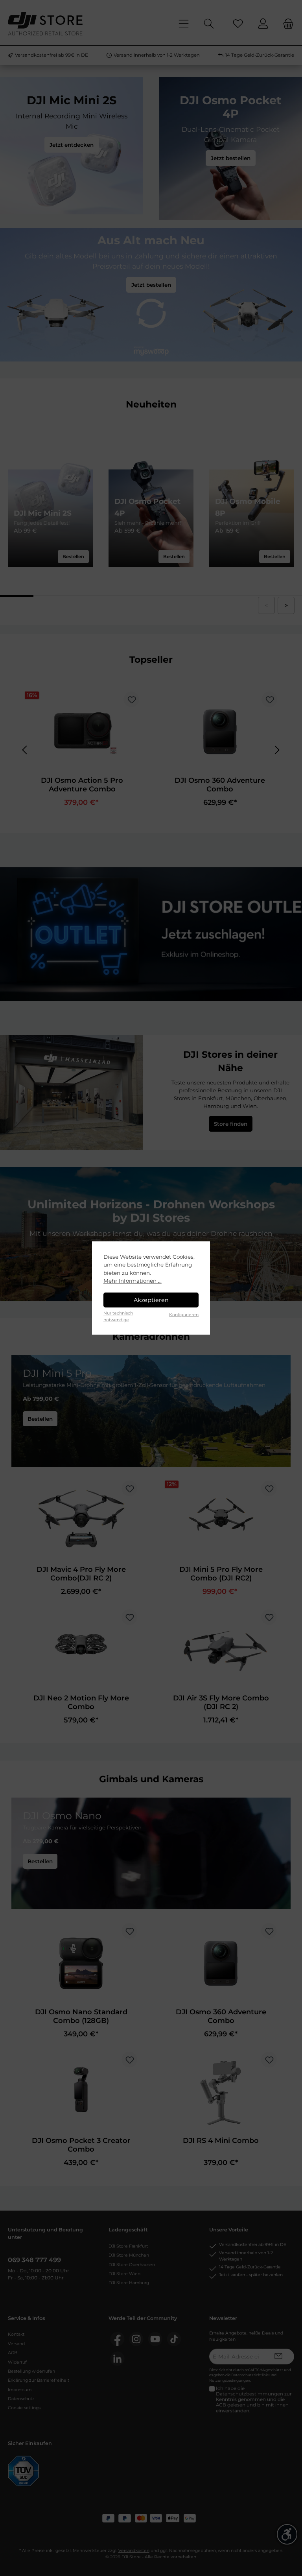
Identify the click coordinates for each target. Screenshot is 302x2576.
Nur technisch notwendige (118, 1316)
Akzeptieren (151, 1300)
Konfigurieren (184, 1315)
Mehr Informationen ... (133, 1281)
